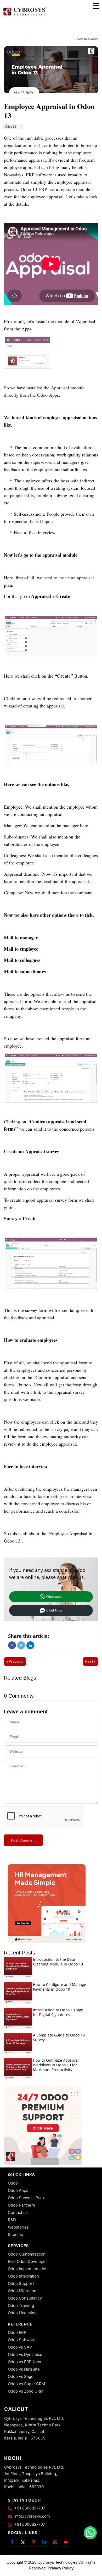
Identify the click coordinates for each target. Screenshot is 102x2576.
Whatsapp (54, 1597)
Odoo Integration (23, 2276)
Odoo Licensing (22, 2313)
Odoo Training (21, 2305)
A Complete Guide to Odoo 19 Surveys (59, 2037)
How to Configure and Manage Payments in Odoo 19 (59, 1987)
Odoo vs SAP (20, 2347)
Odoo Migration (22, 2291)
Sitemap (15, 2234)
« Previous (15, 1662)
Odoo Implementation (28, 2269)
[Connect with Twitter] (23, 2542)
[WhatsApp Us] (90, 2533)
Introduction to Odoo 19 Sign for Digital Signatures (58, 2012)
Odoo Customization (27, 2254)
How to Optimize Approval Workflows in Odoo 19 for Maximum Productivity (56, 2065)
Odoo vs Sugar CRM (26, 2384)
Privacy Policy (61, 2568)
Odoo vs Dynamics (25, 2354)
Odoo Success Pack (26, 2198)
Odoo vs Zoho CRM (26, 2391)
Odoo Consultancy (25, 2298)
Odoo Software (22, 2340)
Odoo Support (21, 2283)
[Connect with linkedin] (44, 2542)
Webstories (18, 2227)
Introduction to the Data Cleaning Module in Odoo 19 (58, 1962)
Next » (90, 1662)
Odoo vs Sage (21, 2376)
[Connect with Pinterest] (34, 2542)
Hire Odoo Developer (27, 2261)
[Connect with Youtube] (66, 2542)
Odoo (13, 2183)
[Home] (25, 16)
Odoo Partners (21, 2205)
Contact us (18, 2212)
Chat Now (54, 1610)
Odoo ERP (17, 2332)
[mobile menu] (96, 6)
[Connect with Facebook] (12, 2542)
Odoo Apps (18, 2190)
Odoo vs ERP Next (25, 2362)
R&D (12, 2220)
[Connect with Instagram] (55, 2542)
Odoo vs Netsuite (24, 2369)
